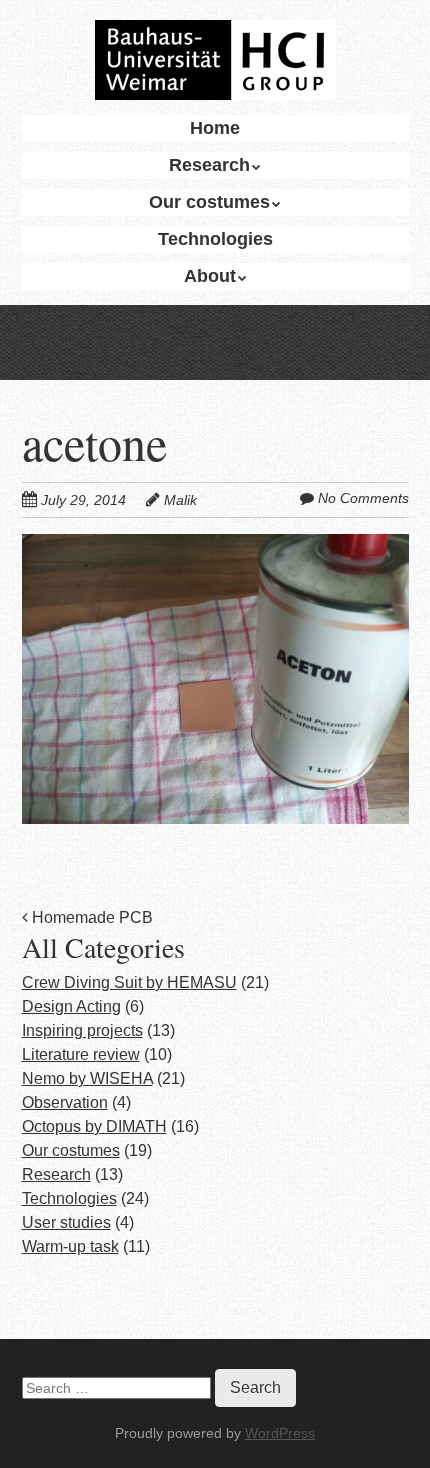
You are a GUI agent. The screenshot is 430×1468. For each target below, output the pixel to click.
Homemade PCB (90, 917)
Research (209, 165)
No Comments (363, 498)
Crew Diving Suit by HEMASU (129, 982)
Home (215, 128)
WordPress (280, 1433)
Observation (65, 1102)
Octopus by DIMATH (94, 1126)
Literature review (81, 1054)
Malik (180, 500)
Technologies (215, 239)
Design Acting (71, 1006)
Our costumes (209, 202)
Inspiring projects (82, 1030)
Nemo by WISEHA (87, 1078)
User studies (66, 1222)
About (210, 276)
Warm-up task (70, 1246)
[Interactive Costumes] (215, 65)
